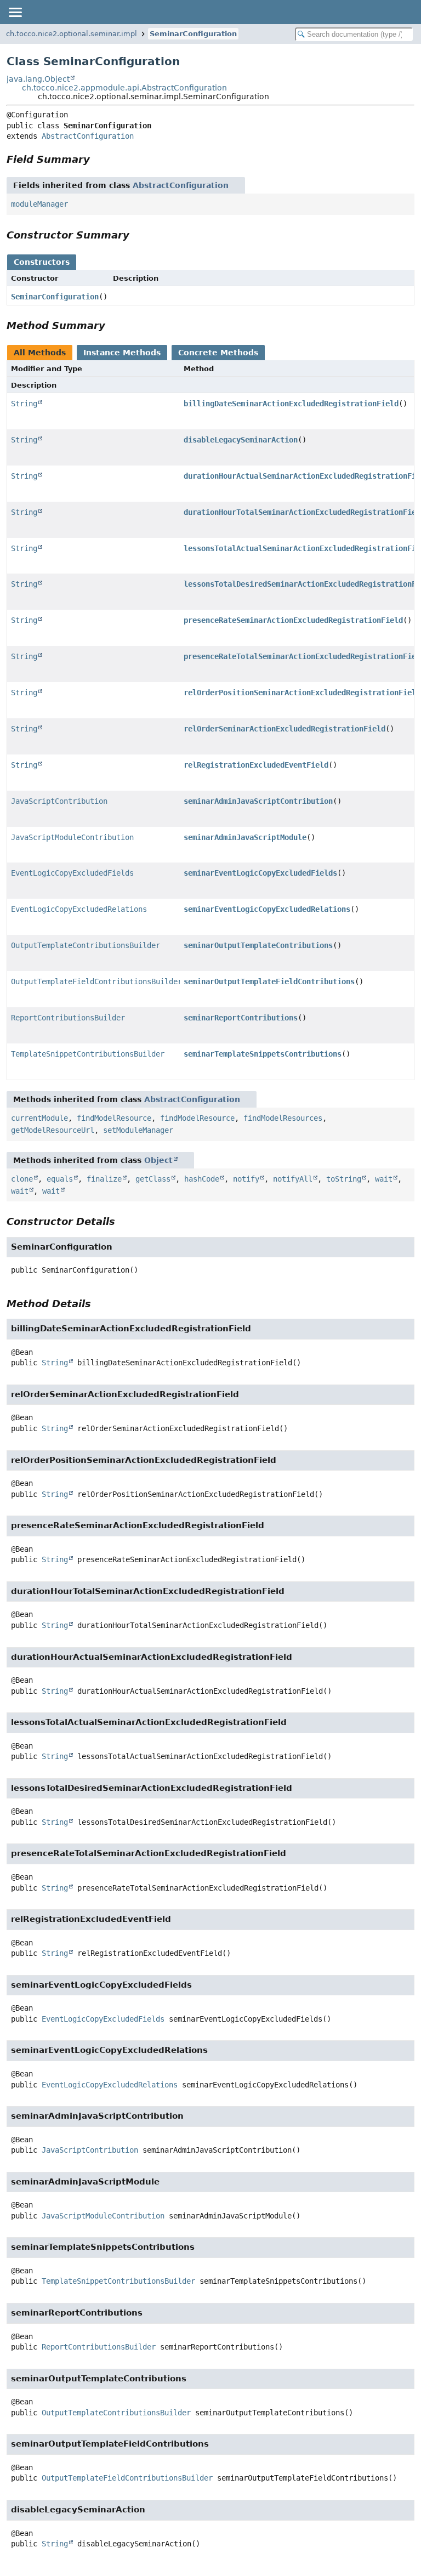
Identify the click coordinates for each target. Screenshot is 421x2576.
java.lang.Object (38, 79)
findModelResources (283, 1118)
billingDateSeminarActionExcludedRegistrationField (291, 404)
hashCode (202, 1179)
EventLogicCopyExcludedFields (72, 873)
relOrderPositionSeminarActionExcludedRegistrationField (302, 693)
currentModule (39, 1118)
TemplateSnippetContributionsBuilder (88, 1054)
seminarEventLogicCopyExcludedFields (260, 873)
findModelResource (114, 1118)
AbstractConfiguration (88, 136)
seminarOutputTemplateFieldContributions (269, 981)
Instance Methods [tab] (122, 353)
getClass (153, 1179)
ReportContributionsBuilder (68, 1018)
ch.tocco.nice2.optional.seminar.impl (72, 34)
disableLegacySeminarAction (241, 440)
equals (60, 1179)
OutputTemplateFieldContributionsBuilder (96, 981)
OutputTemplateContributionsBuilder (86, 945)
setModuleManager (138, 1130)
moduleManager (39, 204)
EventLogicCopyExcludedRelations (79, 909)
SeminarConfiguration (193, 34)
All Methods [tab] (40, 353)
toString (344, 1179)
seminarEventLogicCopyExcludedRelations (267, 909)
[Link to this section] (98, 159)
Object (158, 1160)
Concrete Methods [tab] (218, 353)
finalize (104, 1179)
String (24, 404)
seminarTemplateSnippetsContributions (263, 1054)
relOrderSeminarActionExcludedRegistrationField (285, 729)
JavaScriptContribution (59, 801)
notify (246, 1179)
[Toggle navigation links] (15, 12)
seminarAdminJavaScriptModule (245, 837)
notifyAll (293, 1179)
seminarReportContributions (241, 1018)
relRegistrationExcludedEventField (256, 765)
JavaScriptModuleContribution (72, 837)
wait (384, 1179)
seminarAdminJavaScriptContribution (258, 801)
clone (22, 1179)
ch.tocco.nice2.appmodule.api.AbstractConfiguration (124, 88)
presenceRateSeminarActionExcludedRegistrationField (293, 620)
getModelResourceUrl (53, 1130)
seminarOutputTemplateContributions (258, 945)
